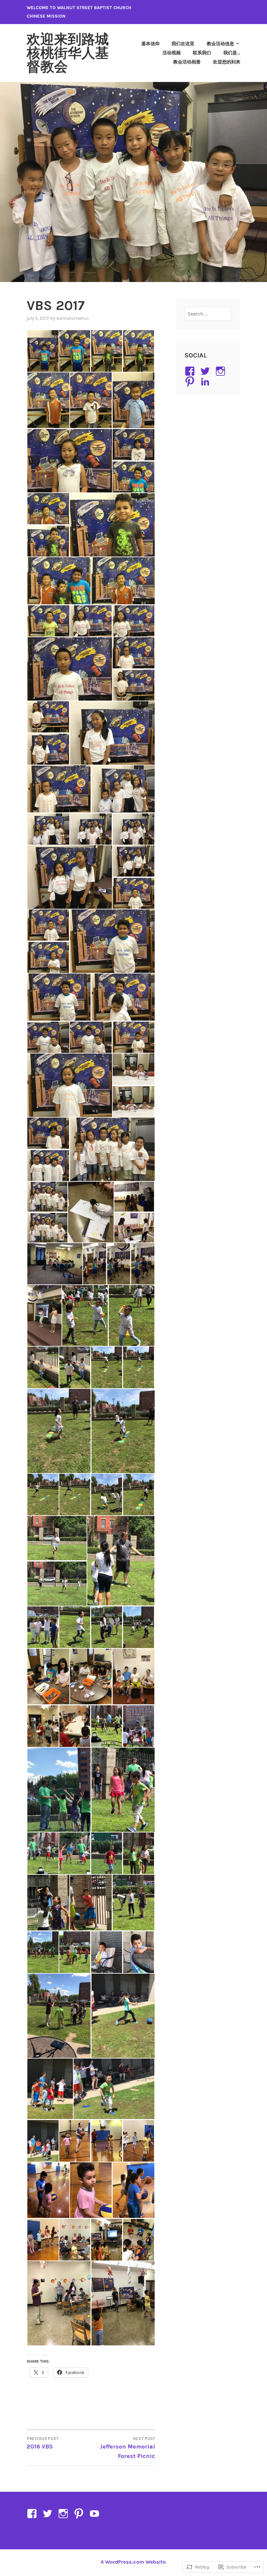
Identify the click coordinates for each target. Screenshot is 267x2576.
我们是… (232, 53)
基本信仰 (150, 44)
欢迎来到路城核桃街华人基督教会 (68, 53)
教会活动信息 (220, 44)
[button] (43, 351)
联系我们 (202, 53)
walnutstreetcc (73, 318)
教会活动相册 (187, 62)
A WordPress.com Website (133, 2562)
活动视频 (172, 53)
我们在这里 (183, 44)
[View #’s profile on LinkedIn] (206, 382)
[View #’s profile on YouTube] (96, 2514)
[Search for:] (208, 314)
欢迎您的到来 (227, 62)
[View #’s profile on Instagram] (222, 371)
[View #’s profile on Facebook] (191, 371)
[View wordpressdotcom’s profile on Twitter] (206, 371)
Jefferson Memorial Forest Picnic (127, 2448)
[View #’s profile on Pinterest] (191, 382)
